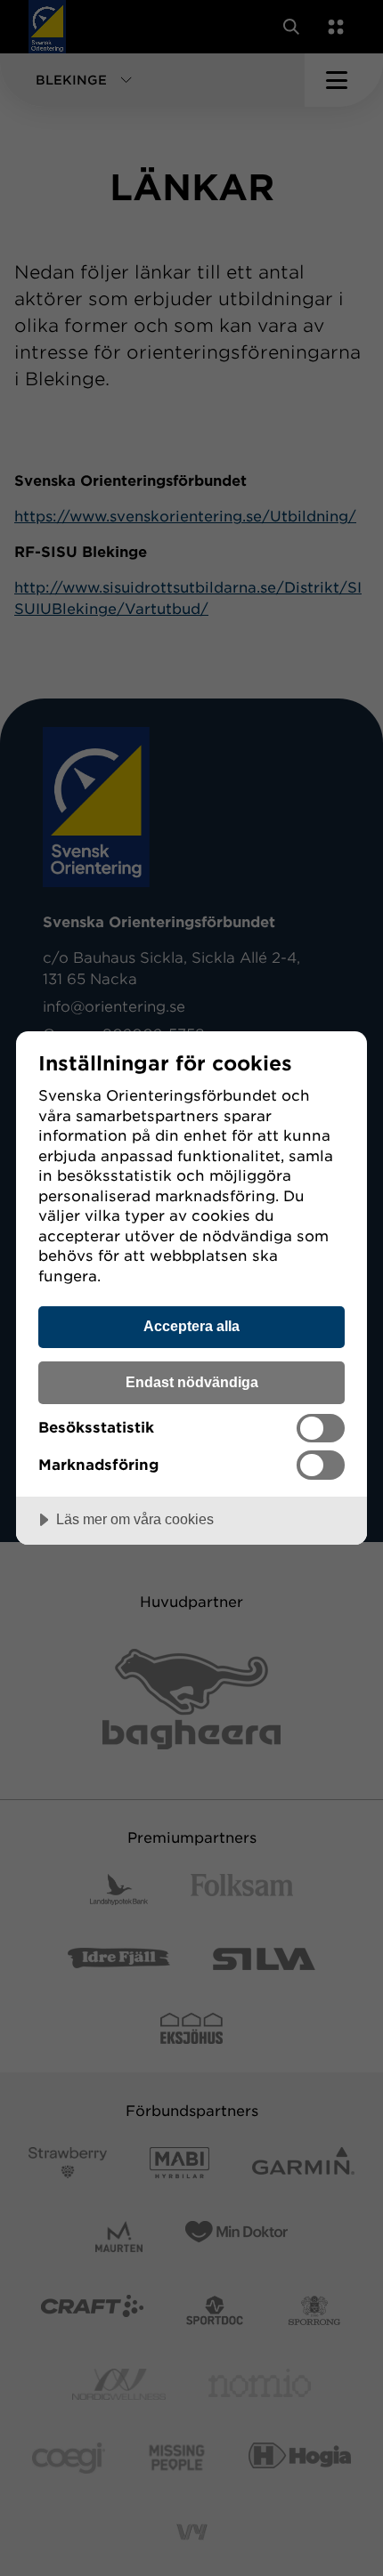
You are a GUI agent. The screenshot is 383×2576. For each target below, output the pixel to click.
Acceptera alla (191, 1326)
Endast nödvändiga (192, 1382)
